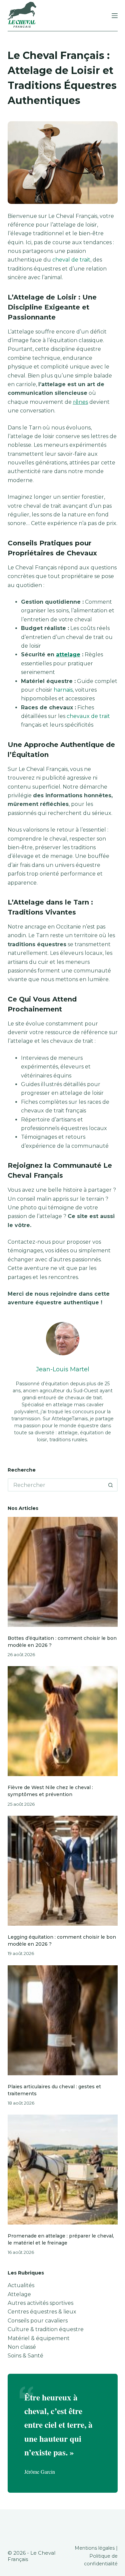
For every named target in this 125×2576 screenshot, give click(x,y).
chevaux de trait (88, 716)
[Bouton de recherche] (111, 1485)
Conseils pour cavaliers (38, 2321)
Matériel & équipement (39, 2338)
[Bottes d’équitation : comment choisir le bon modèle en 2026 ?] (63, 1572)
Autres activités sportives (40, 2303)
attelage (68, 654)
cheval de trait (71, 260)
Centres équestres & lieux (42, 2312)
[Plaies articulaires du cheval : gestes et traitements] (63, 2020)
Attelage (19, 2294)
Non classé (22, 2347)
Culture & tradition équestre (46, 2329)
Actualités (21, 2285)
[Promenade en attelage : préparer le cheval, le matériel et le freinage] (63, 2170)
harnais (63, 690)
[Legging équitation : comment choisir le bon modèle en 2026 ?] (63, 1871)
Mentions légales (95, 2548)
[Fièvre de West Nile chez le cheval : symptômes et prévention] (63, 1721)
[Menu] (115, 16)
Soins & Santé (25, 2356)
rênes (80, 402)
